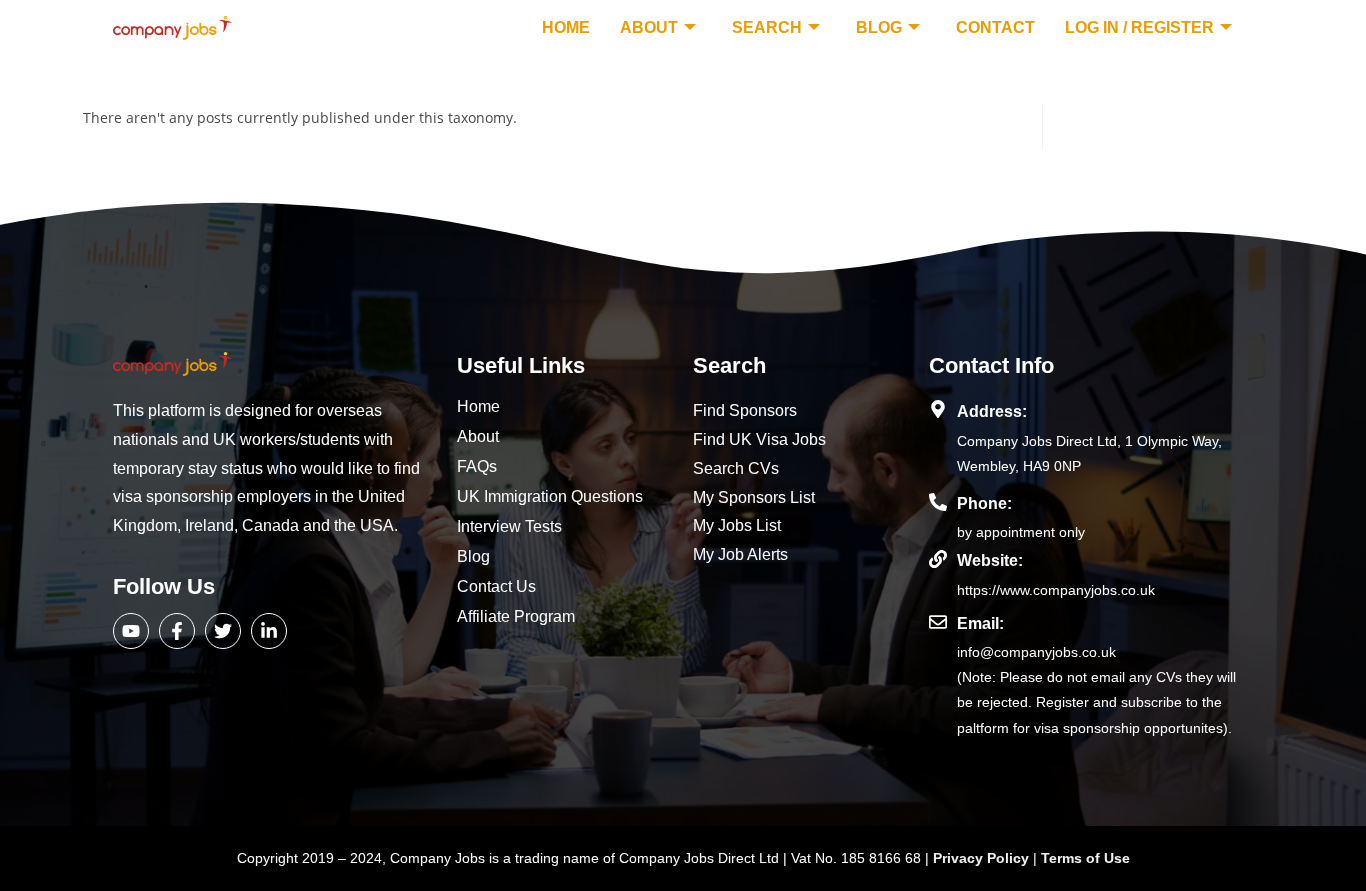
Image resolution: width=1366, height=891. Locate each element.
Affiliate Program (516, 616)
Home (566, 27)
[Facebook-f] (177, 631)
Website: (990, 560)
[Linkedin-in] (269, 631)
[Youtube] (131, 631)
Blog (879, 27)
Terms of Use (1085, 858)
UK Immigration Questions (550, 496)
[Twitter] (223, 631)
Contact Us (496, 586)
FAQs (477, 466)
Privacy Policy (983, 858)
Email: (980, 623)
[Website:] (938, 559)
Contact (995, 27)
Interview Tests (509, 526)
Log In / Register (1139, 27)
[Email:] (938, 622)
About (649, 27)
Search (767, 27)
